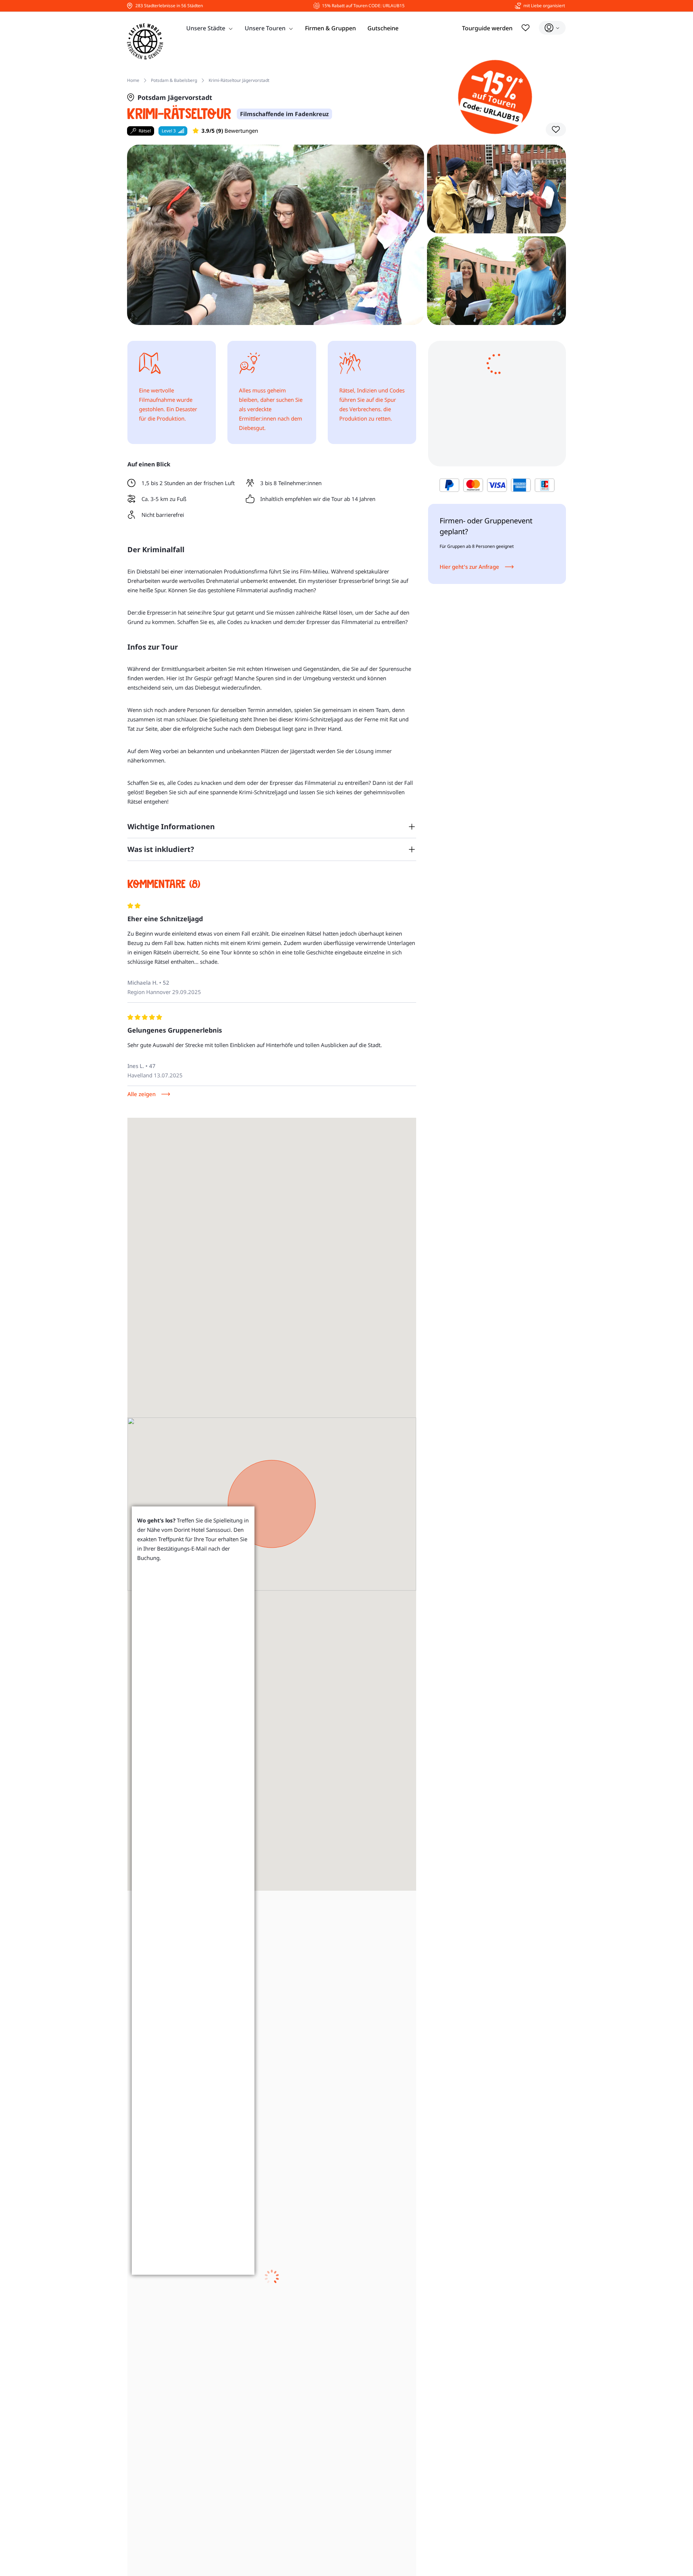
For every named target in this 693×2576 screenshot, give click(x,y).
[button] (556, 129)
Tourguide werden (487, 28)
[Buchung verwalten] (552, 28)
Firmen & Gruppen (330, 28)
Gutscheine (383, 28)
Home (133, 80)
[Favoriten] (526, 28)
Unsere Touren (265, 28)
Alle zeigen (141, 1094)
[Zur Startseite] (145, 41)
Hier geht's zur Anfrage (469, 567)
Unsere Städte (206, 28)
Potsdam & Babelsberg (174, 80)
